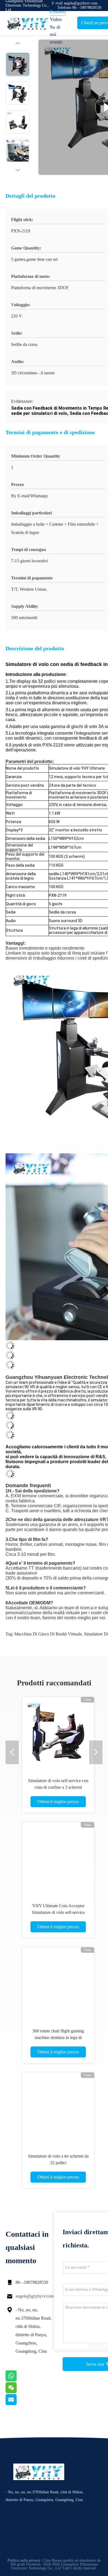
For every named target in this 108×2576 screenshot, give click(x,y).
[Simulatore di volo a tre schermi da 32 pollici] (58, 2108)
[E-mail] (18, 2404)
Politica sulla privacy (24, 2560)
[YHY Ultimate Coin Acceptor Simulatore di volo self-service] (58, 1858)
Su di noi (55, 31)
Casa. (55, 4)
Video (56, 19)
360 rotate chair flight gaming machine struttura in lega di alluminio (58, 2038)
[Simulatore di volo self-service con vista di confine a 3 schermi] (58, 1733)
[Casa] (28, 23)
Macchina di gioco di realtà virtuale (48, 1634)
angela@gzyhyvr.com (35, 2296)
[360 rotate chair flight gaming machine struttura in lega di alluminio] (58, 1983)
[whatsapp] (18, 2380)
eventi (56, 42)
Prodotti (58, 12)
